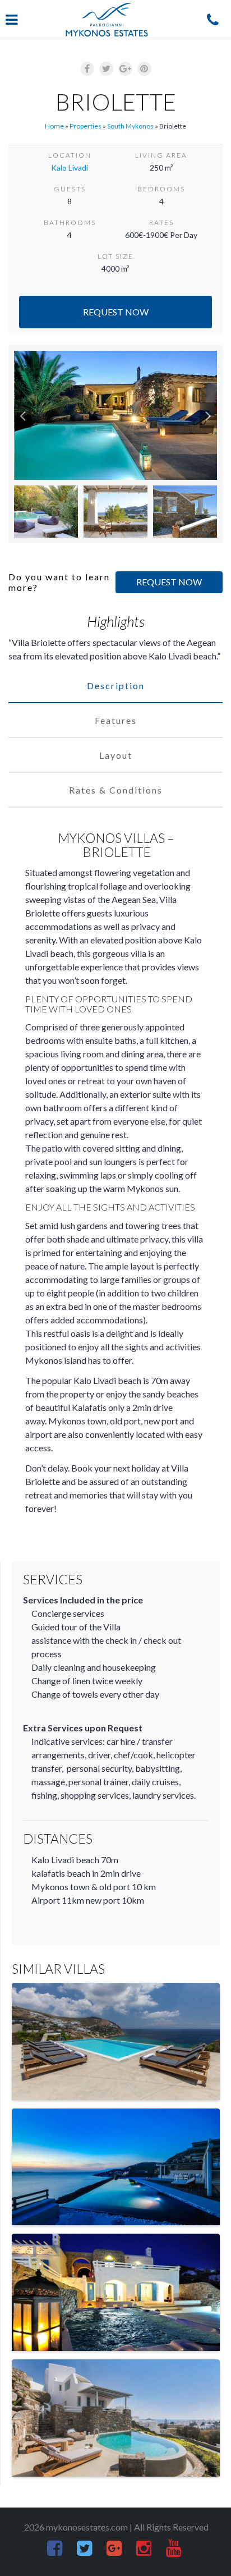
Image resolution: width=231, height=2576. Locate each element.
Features (116, 720)
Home (54, 126)
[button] (23, 415)
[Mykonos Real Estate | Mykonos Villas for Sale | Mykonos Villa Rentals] (107, 20)
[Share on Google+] (125, 69)
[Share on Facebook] (87, 69)
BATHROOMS (70, 223)
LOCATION (70, 155)
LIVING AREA (161, 155)
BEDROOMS (161, 189)
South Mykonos (130, 126)
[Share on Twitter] (106, 69)
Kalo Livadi (70, 168)
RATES (161, 223)
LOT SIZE (115, 256)
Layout (116, 755)
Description (116, 686)
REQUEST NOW (169, 582)
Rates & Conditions (116, 790)
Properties (86, 126)
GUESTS (70, 189)
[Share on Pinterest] (144, 69)
